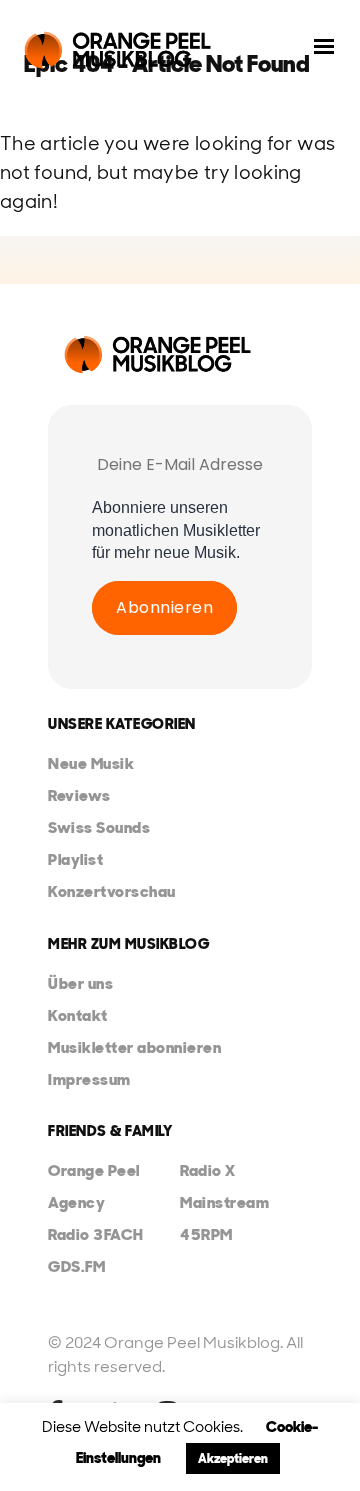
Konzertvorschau (112, 891)
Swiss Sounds (99, 827)
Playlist (75, 859)
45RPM (206, 1234)
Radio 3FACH (96, 1234)
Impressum (89, 1079)
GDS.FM (76, 1266)
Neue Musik (91, 763)
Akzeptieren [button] (233, 1458)
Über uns (80, 983)
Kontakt (78, 1015)
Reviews (79, 795)
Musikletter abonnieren (134, 1047)
